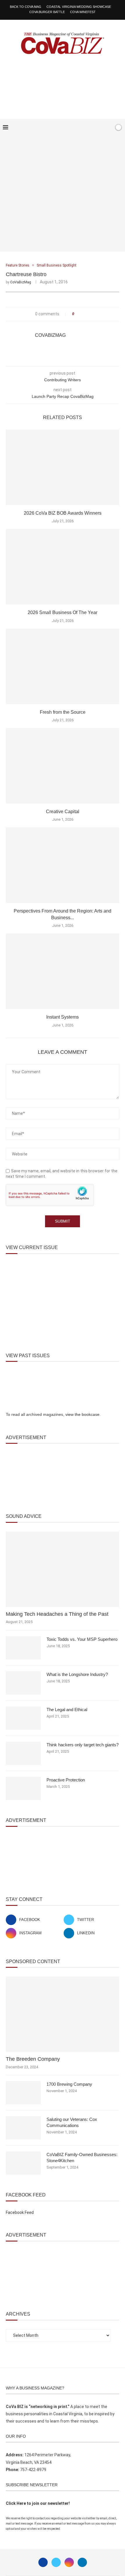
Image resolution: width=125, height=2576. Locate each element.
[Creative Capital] (63, 766)
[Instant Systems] (63, 971)
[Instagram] (69, 2562)
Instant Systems (63, 1017)
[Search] (108, 128)
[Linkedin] (82, 2562)
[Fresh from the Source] (63, 666)
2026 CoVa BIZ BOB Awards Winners (63, 513)
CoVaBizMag (21, 282)
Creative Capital (63, 812)
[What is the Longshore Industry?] (23, 1683)
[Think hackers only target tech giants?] (23, 1753)
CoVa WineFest (83, 12)
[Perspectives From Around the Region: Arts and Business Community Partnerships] (63, 865)
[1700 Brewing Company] (23, 2093)
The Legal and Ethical (67, 1710)
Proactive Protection (66, 1780)
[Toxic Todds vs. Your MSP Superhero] (23, 1648)
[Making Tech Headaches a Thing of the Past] (63, 1569)
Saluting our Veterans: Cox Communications (72, 2122)
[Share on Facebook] (80, 314)
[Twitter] (56, 2562)
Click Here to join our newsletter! (38, 2503)
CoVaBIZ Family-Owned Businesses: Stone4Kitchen (82, 2158)
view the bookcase (82, 1414)
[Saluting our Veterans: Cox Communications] (23, 2128)
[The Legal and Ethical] (23, 1718)
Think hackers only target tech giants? (83, 1745)
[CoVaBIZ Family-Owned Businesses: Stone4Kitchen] (23, 2163)
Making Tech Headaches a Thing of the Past (57, 1614)
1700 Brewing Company (69, 2084)
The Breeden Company (33, 2059)
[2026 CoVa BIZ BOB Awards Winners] (63, 467)
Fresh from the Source (63, 712)
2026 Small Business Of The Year (63, 612)
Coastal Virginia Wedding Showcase (79, 7)
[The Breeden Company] (63, 2014)
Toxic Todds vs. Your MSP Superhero (82, 1639)
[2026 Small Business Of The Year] (63, 567)
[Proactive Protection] (23, 1788)
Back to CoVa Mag (26, 7)
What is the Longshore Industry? (77, 1674)
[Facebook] (91, 128)
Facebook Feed (20, 2212)
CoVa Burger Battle (47, 12)
